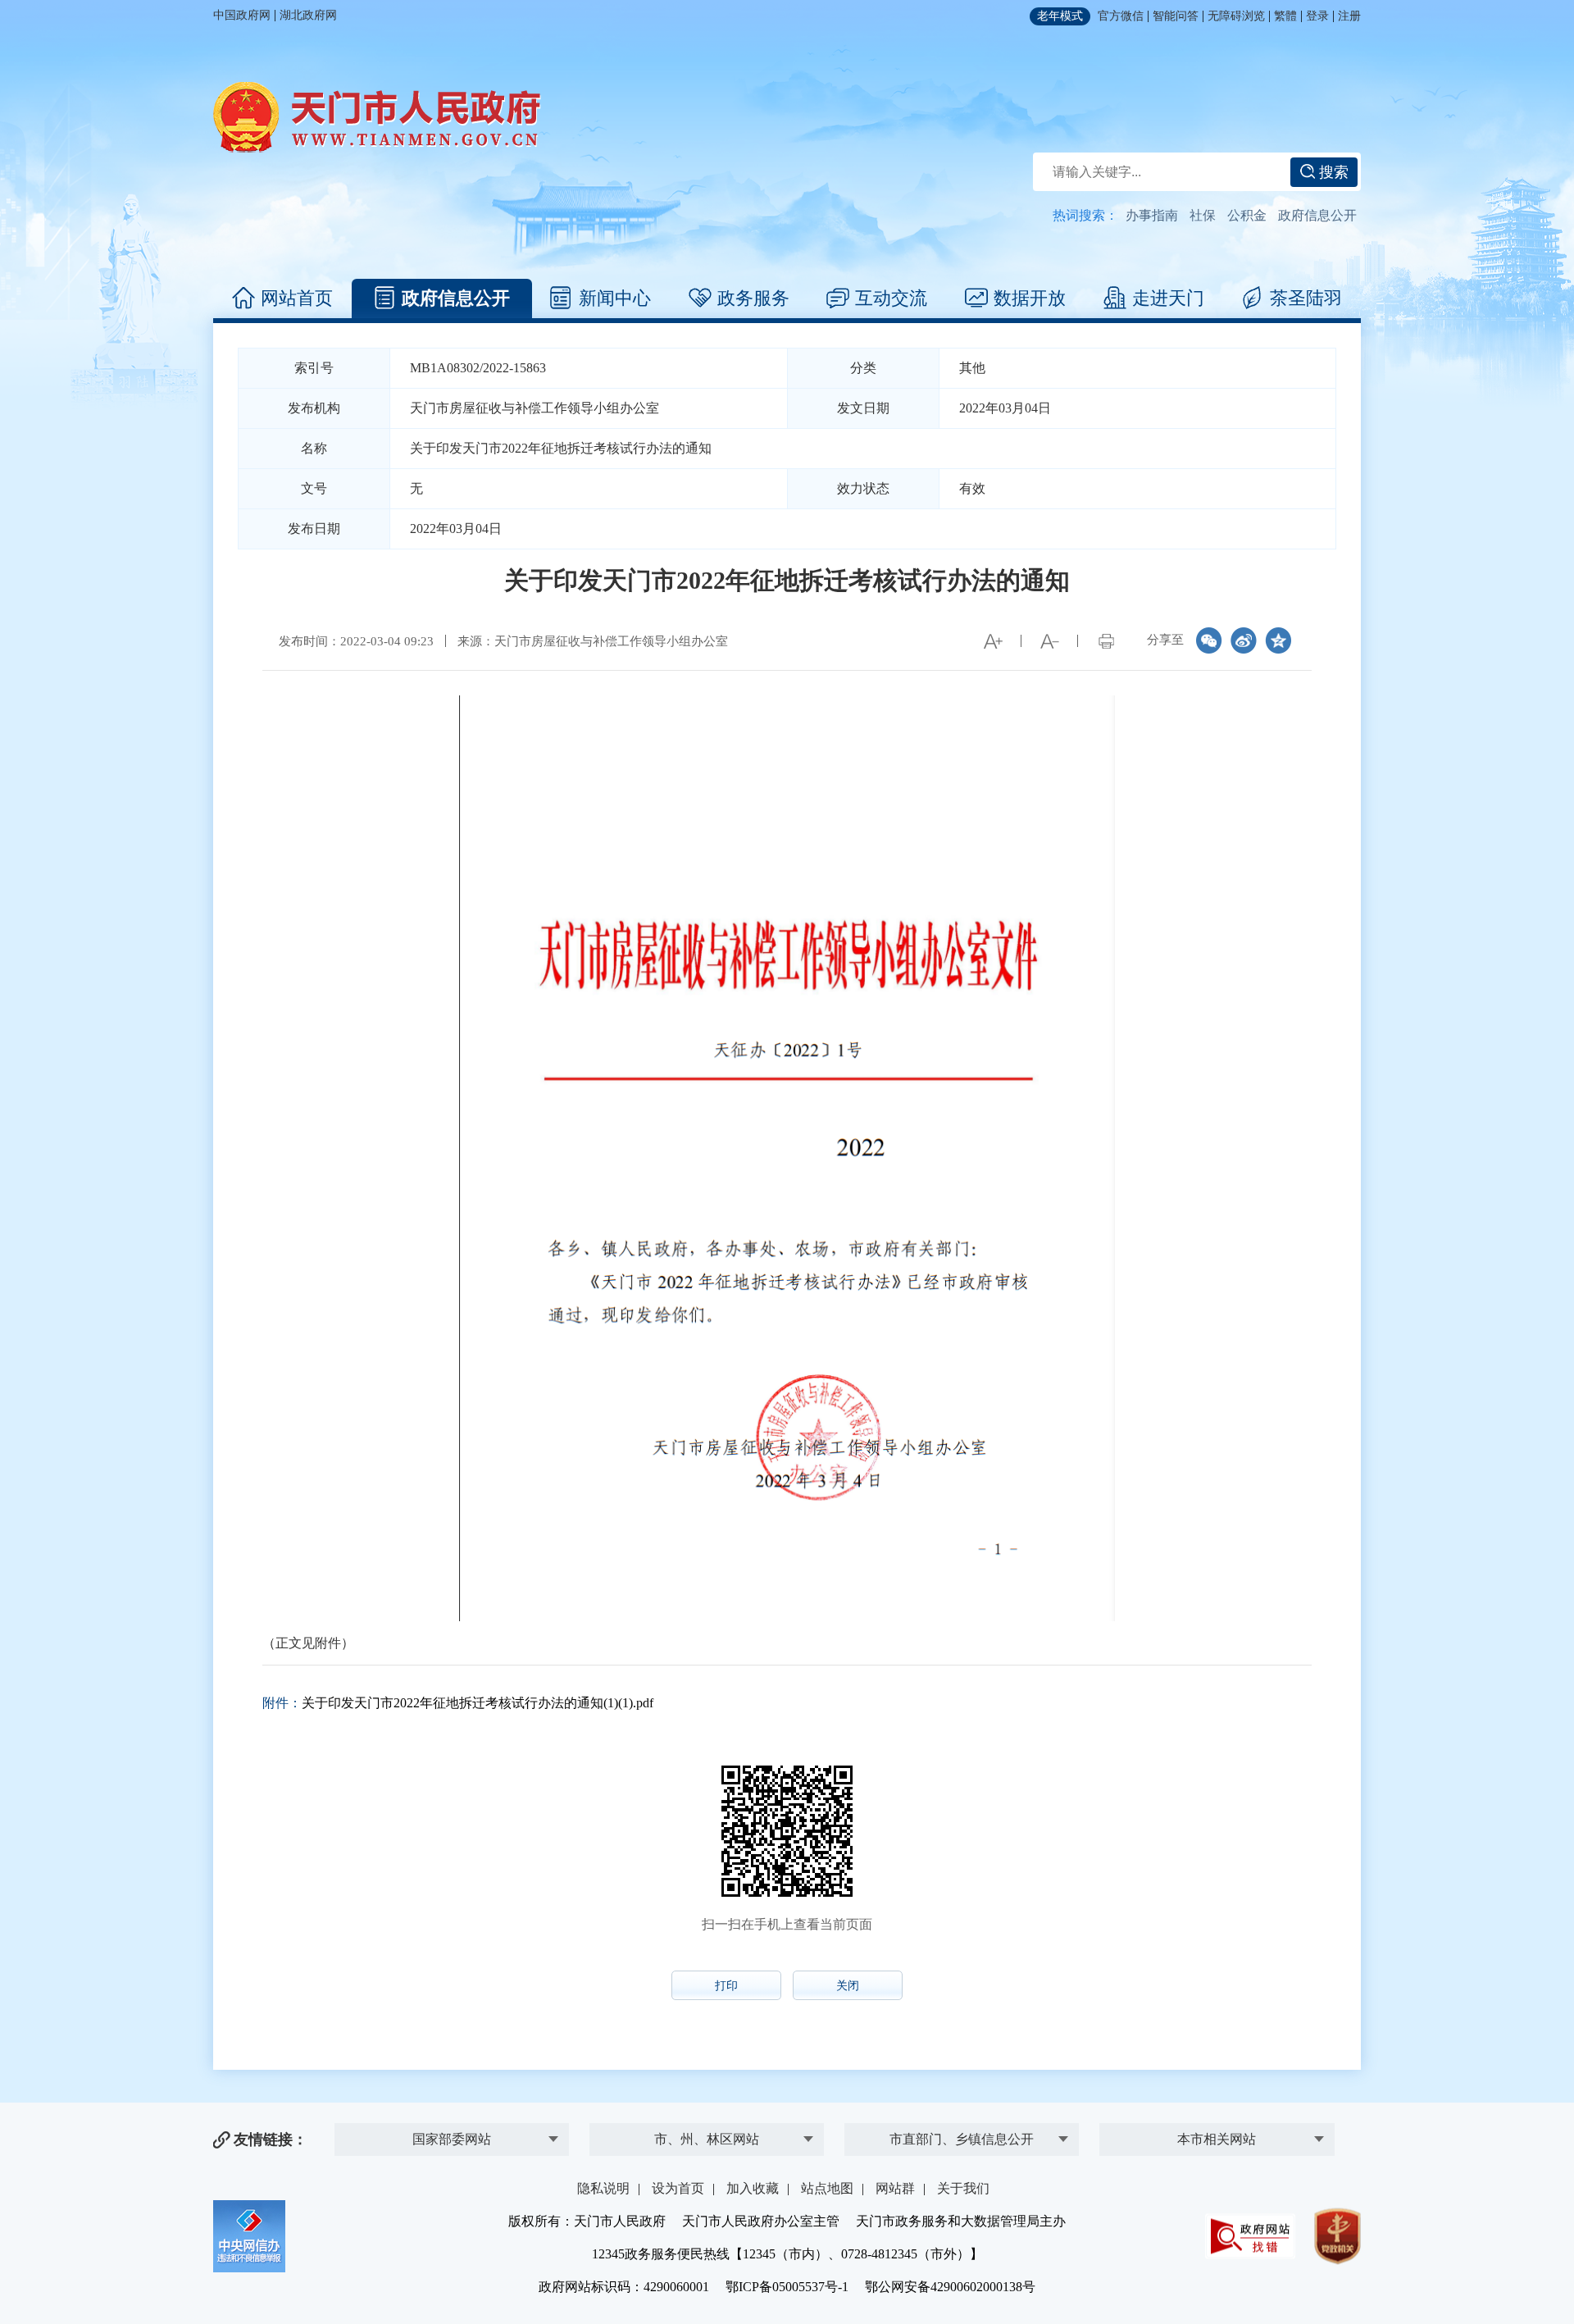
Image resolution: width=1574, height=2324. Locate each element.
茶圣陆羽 (1306, 298)
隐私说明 (603, 2188)
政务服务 (753, 298)
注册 (1349, 16)
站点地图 (827, 2188)
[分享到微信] (1209, 640)
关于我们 (963, 2188)
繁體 (1285, 16)
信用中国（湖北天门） (1217, 2108)
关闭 (848, 1986)
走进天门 (1168, 298)
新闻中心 (615, 298)
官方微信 (1121, 16)
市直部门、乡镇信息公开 (962, 2139)
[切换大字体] (993, 641)
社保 (1203, 215)
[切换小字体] (1049, 641)
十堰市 (707, 2114)
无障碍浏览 (1236, 16)
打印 (726, 1986)
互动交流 (891, 298)
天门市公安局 (962, 2114)
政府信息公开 (1317, 215)
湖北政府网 (308, 15)
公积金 (1247, 215)
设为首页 (678, 2188)
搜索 (1332, 172)
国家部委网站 (452, 2139)
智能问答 (1176, 16)
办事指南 (1152, 215)
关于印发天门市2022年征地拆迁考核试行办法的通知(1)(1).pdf (478, 1703)
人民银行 (452, 2080)
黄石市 (707, 2080)
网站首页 (297, 298)
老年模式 (1060, 16)
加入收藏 (753, 2188)
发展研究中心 (452, 2114)
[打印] (1106, 641)
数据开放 (1030, 298)
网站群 (895, 2188)
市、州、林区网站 (707, 2139)
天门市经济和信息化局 (962, 2080)
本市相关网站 (1217, 2139)
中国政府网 (242, 15)
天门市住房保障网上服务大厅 (1217, 2074)
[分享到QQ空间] (1278, 640)
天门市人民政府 (377, 117)
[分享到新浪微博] (1244, 640)
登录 (1317, 16)
